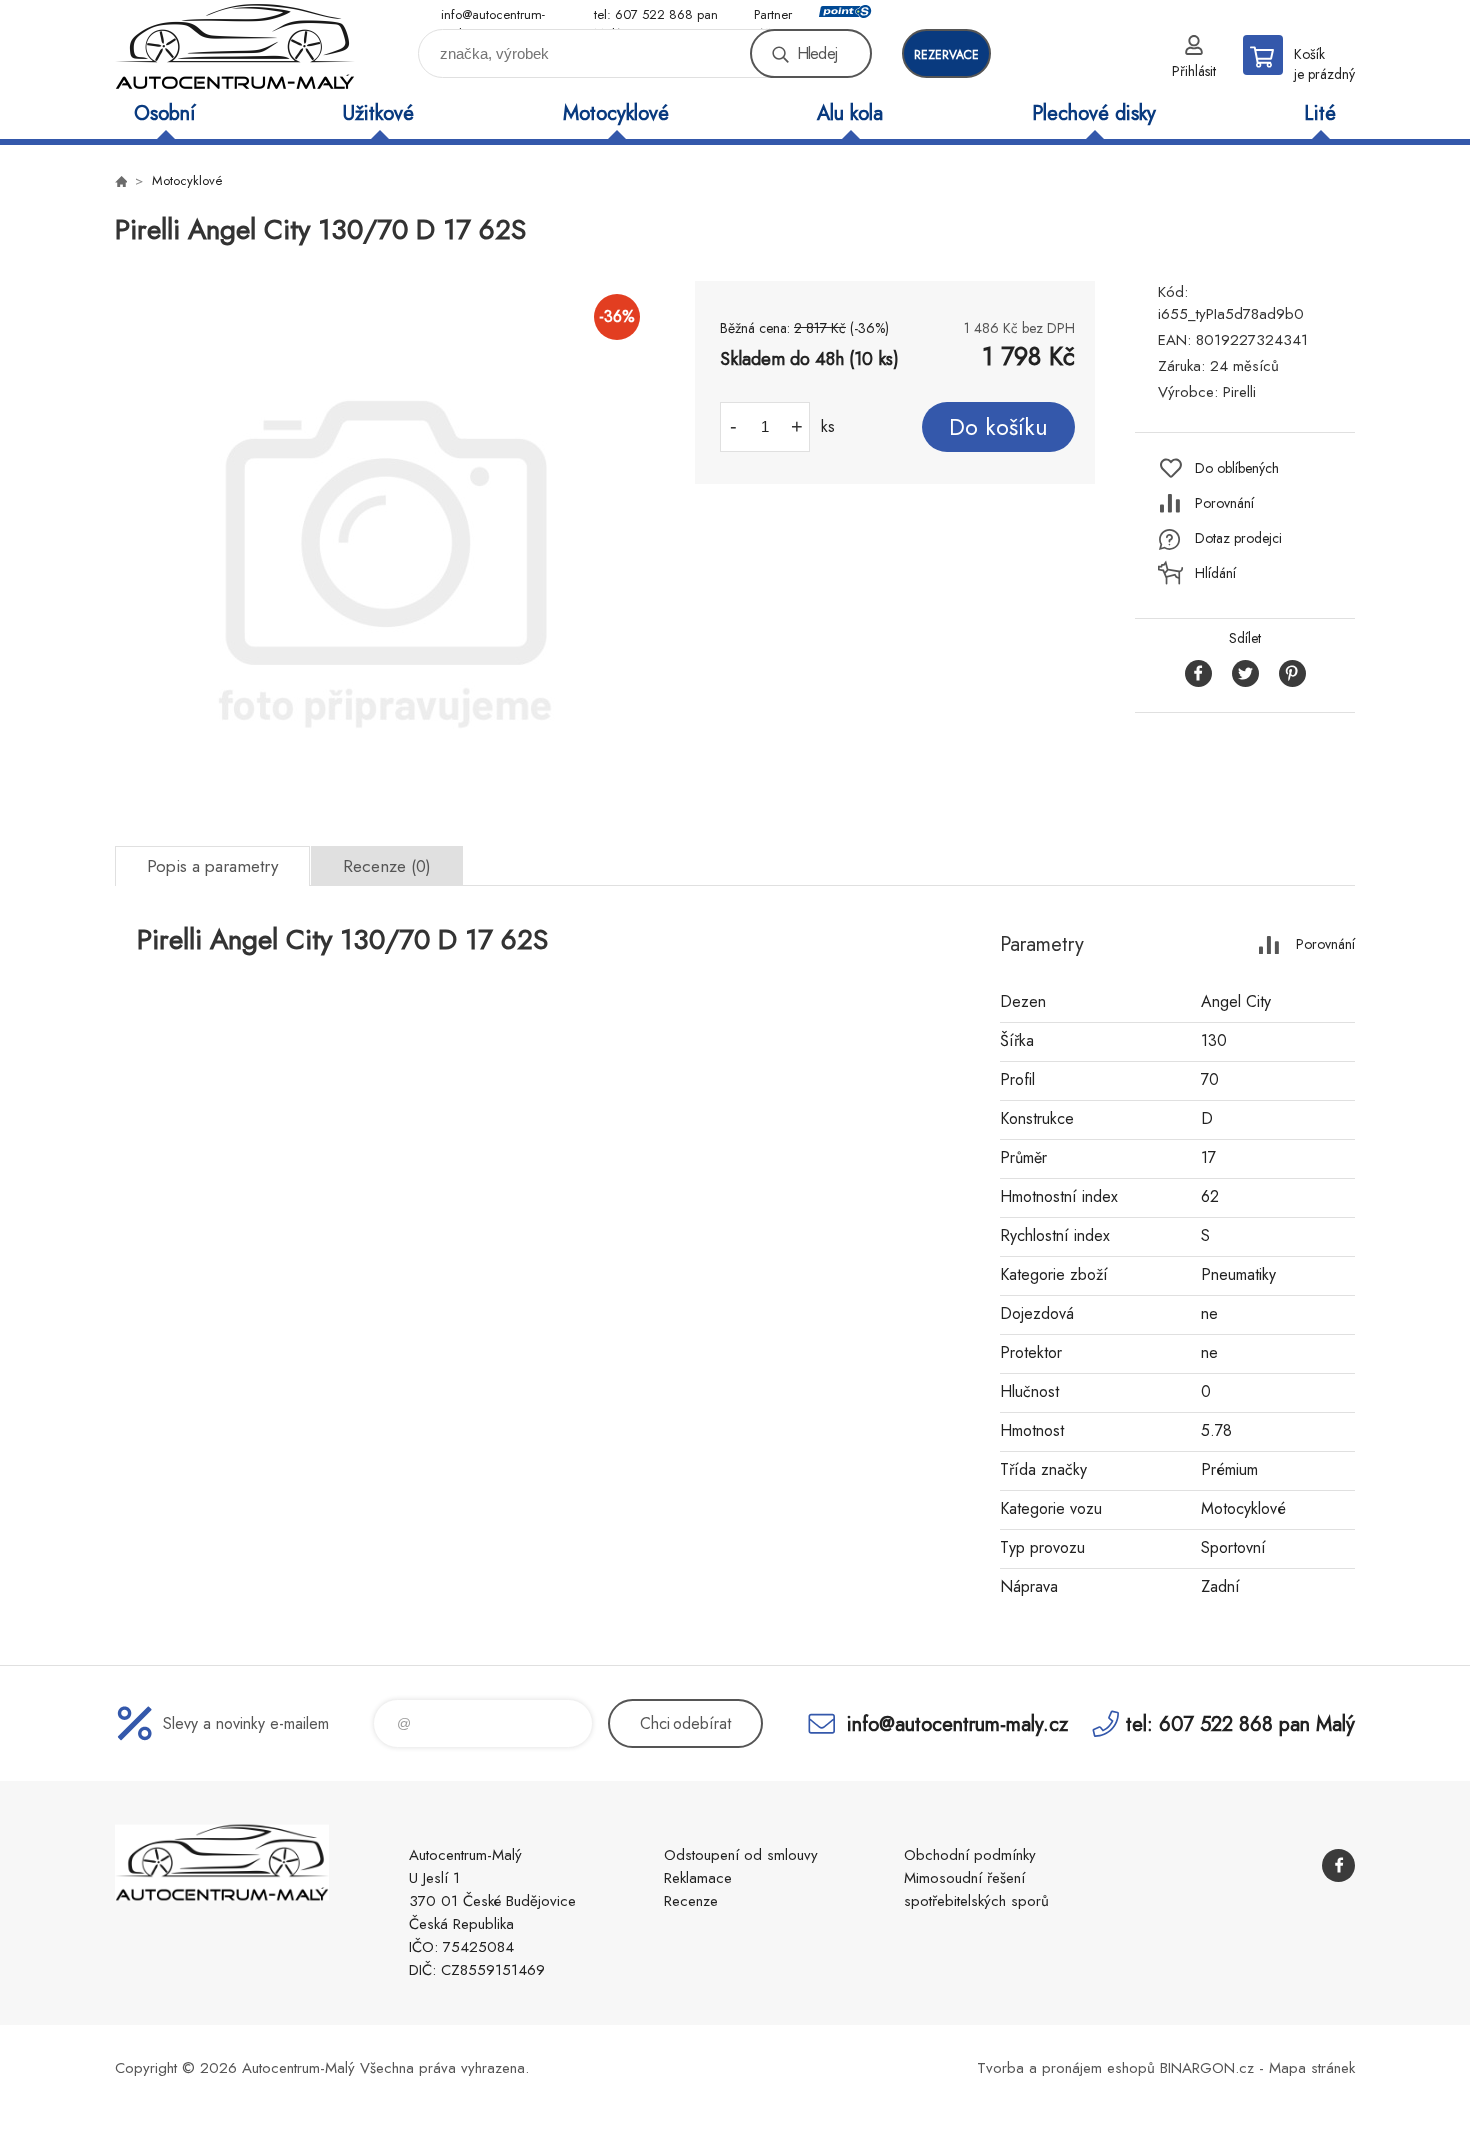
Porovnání (1224, 503)
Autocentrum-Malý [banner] (235, 46)
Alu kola (850, 113)
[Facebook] (1338, 1865)
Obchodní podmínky (970, 1855)
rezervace (946, 55)
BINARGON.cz (1207, 2068)
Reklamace (698, 1878)
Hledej (817, 53)
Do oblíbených (1237, 468)
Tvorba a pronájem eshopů (1066, 2068)
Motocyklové (616, 113)
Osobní (164, 113)
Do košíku (998, 427)
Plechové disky (1094, 113)
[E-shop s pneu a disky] (121, 181)
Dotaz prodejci (1238, 538)
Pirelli (1239, 392)
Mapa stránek (1312, 2068)
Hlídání (1215, 573)
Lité (1320, 113)
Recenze (691, 1901)
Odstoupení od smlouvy (741, 1855)
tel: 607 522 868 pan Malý (656, 15)
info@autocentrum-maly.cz (493, 15)
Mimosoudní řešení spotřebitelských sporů (976, 1889)
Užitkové (378, 113)
